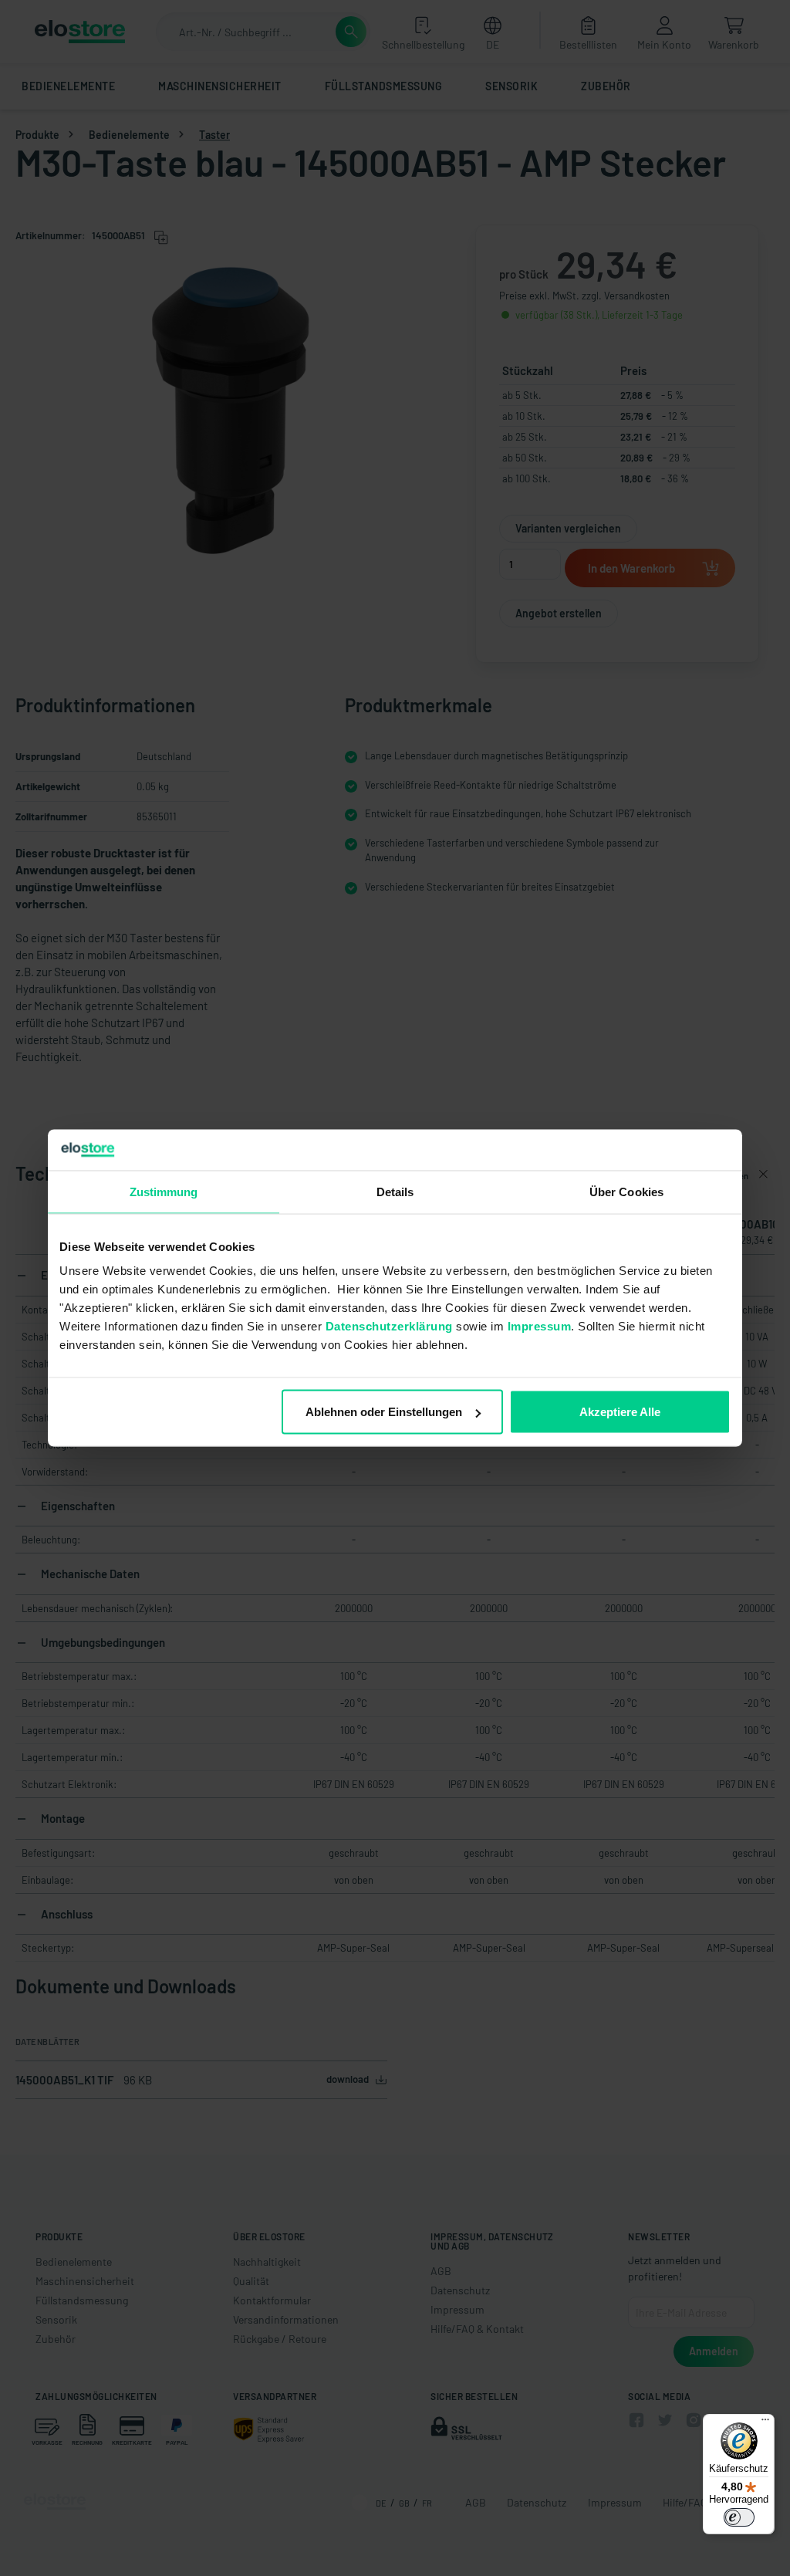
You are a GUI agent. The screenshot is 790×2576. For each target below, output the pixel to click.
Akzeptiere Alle (620, 1412)
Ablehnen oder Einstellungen (384, 1412)
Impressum (540, 1326)
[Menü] (765, 2423)
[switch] (739, 2517)
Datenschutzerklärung (389, 1326)
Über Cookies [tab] (626, 1191)
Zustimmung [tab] (164, 1191)
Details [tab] (395, 1191)
